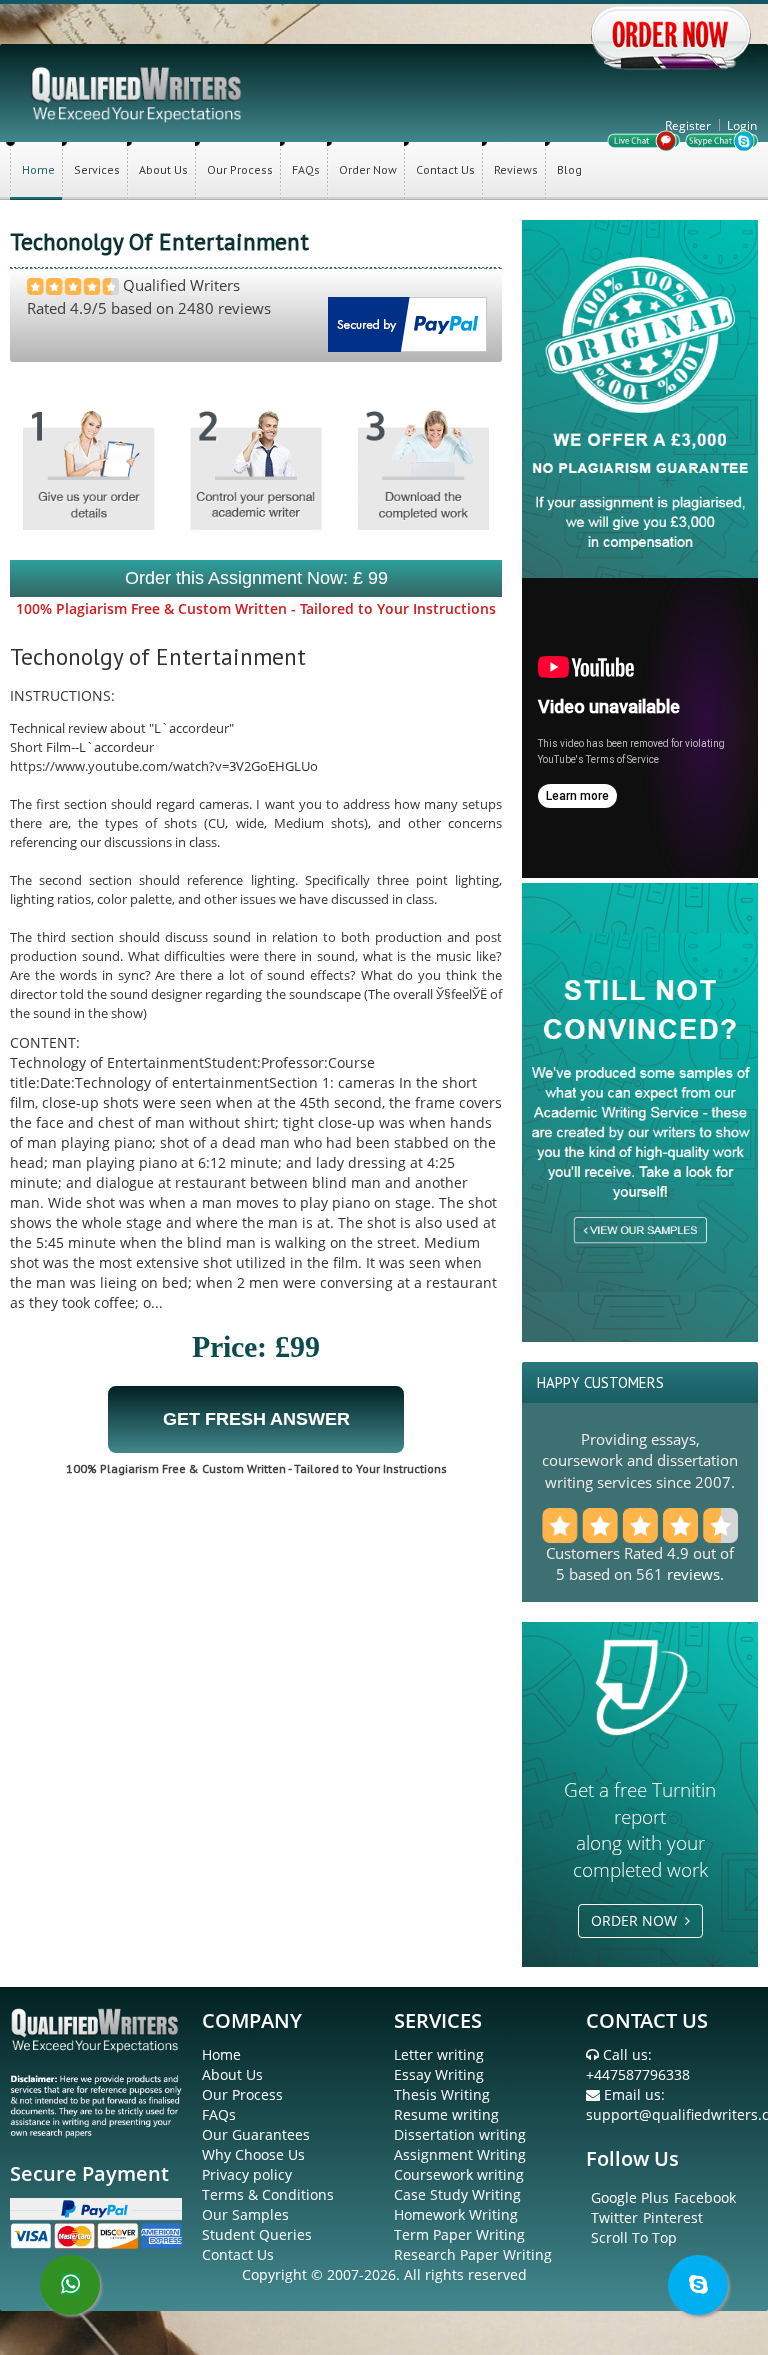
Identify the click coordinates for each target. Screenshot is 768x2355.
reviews (693, 1574)
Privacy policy (247, 2174)
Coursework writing (459, 2174)
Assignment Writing (460, 2154)
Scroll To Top (634, 2237)
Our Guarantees (256, 2134)
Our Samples (245, 2214)
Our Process (240, 169)
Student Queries (257, 2234)
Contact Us (445, 169)
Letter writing (439, 2054)
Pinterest (673, 2217)
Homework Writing (456, 2214)
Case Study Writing (457, 2194)
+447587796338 (638, 2074)
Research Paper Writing (473, 2254)
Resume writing (446, 2114)
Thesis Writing (442, 2094)
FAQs (306, 169)
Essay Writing (439, 2074)
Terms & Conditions (268, 2194)
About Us (163, 169)
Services (97, 169)
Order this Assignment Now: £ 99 (256, 578)
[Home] (138, 92)
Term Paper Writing (459, 2234)
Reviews (516, 169)
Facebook (705, 2197)
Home (38, 169)
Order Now (368, 169)
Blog (569, 169)
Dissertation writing (460, 2134)
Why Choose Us (253, 2154)
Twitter (614, 2217)
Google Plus (630, 2197)
